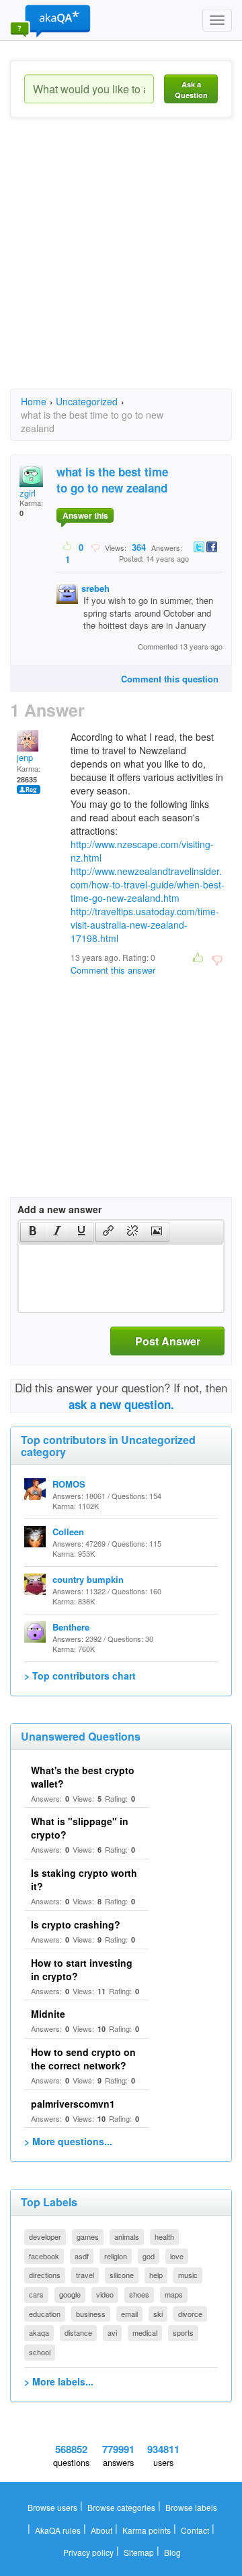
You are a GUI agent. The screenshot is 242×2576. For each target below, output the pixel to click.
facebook (44, 2256)
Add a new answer (59, 1209)
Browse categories (121, 2507)
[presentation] (33, 1232)
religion (116, 2256)
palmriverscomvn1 (73, 2104)
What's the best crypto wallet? (83, 1777)
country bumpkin (88, 1579)
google (70, 2294)
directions (45, 2275)
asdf (82, 2256)
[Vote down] (95, 547)
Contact (195, 2530)
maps (174, 2294)
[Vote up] (68, 547)
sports (183, 2332)
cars (36, 2294)
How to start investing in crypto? (82, 1969)
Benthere (71, 1627)
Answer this (85, 515)
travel (85, 2275)
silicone (122, 2275)
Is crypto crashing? (76, 1924)
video (105, 2294)
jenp (25, 757)
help (156, 2275)
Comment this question (170, 679)
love (177, 2256)
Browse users (52, 2507)
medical (145, 2332)
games (88, 2236)
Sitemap (139, 2552)
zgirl (28, 493)
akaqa (39, 2332)
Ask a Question (191, 90)
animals (127, 2236)
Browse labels (191, 2507)
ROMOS (69, 1484)
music (188, 2275)
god (149, 2256)
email (129, 2314)
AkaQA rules (58, 2530)
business (91, 2314)
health (164, 2236)
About (102, 2530)
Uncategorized (87, 401)
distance (78, 2332)
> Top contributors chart (80, 1676)
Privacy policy (88, 2552)
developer (45, 2236)
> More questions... (68, 2141)
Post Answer (168, 1341)
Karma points (147, 2530)
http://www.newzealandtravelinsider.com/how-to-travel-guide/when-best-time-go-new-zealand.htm (148, 884)
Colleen (68, 1532)
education (45, 2314)
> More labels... (59, 2381)
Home (34, 401)
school (40, 2352)
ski (158, 2314)
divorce (190, 2314)
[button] (33, 1232)
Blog (172, 2552)
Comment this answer (113, 970)
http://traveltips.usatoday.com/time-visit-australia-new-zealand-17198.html (145, 925)
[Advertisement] (121, 265)
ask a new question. (121, 1404)
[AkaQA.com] (50, 20)
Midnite (48, 2014)
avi (112, 2332)
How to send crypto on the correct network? (83, 2059)
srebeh (95, 588)
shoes (139, 2294)
